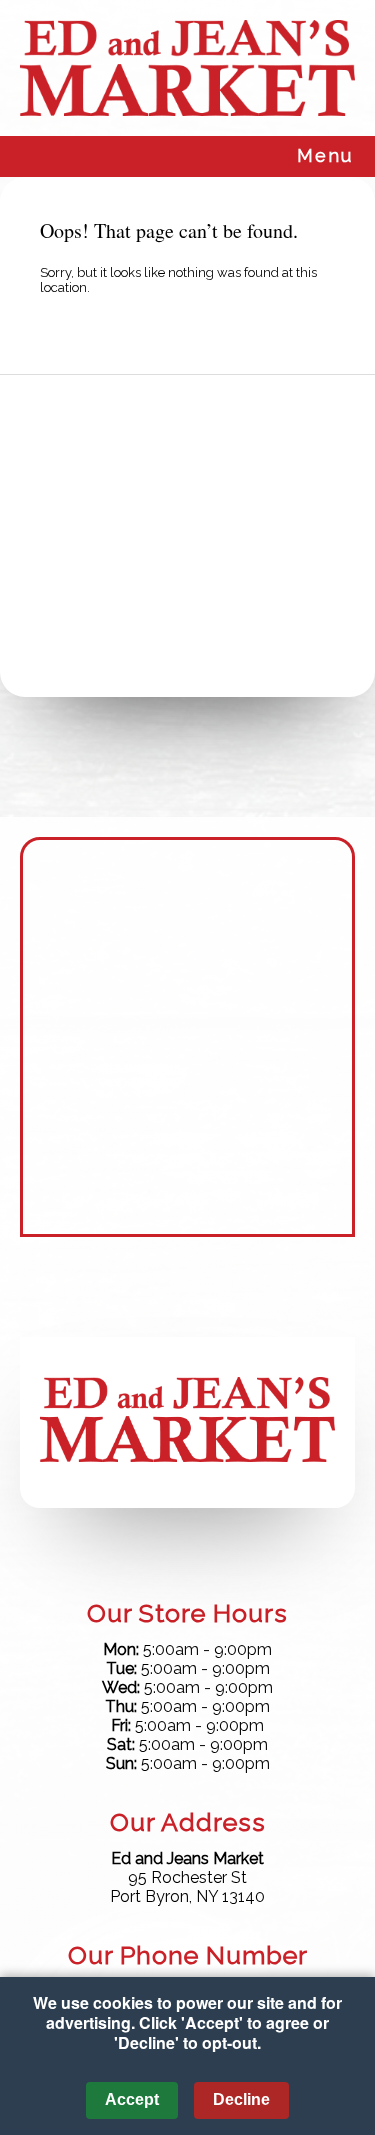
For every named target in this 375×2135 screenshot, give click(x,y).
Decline (241, 2099)
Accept (132, 2099)
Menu (325, 155)
